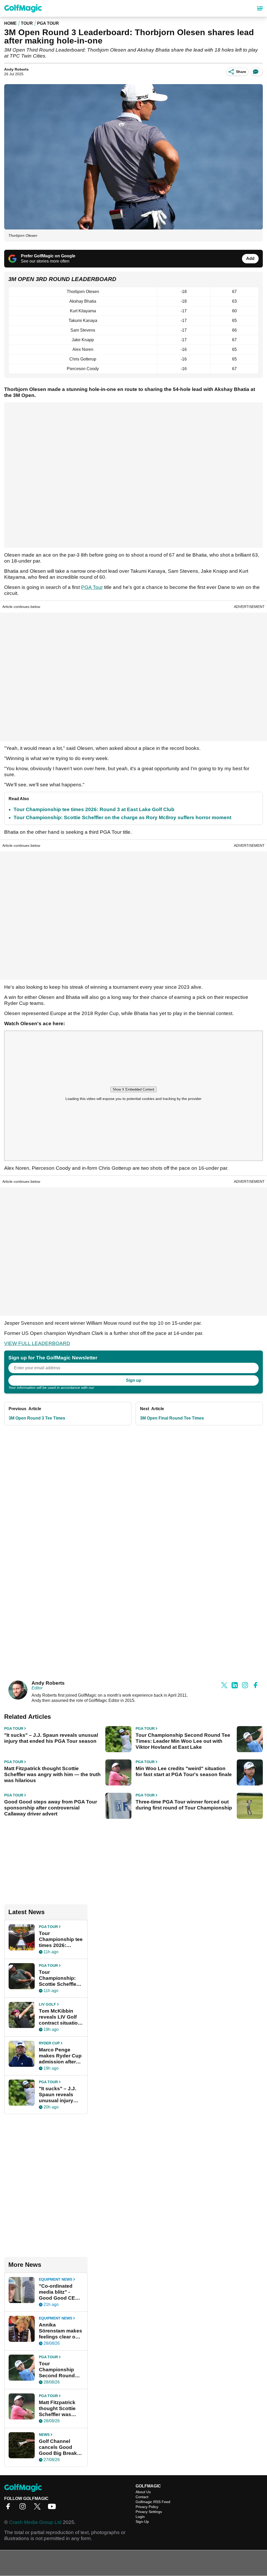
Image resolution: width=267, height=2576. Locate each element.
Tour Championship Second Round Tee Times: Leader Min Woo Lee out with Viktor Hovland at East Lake (183, 1741)
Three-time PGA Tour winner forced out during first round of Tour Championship (184, 1805)
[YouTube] (53, 2508)
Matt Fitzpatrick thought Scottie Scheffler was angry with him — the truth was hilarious (52, 1774)
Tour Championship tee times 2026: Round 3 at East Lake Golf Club (94, 809)
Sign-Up (142, 2522)
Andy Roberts (16, 69)
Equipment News (56, 2279)
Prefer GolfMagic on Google (48, 256)
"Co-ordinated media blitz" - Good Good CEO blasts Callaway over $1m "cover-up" (59, 2292)
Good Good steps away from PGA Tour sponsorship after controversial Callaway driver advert (51, 1808)
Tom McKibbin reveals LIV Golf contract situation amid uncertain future (60, 2017)
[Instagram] (24, 2508)
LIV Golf (47, 2004)
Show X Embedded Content (133, 1089)
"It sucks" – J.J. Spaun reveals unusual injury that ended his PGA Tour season (51, 1738)
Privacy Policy (106, 1387)
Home (10, 23)
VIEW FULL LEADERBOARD (37, 1343)
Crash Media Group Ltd (35, 2522)
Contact (142, 2497)
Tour (27, 23)
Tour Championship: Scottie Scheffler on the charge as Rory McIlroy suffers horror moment (122, 817)
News (44, 2435)
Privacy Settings (149, 2512)
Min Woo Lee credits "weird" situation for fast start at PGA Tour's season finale (184, 1771)
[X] (39, 2508)
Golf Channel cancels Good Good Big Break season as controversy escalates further (59, 2447)
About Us (143, 2492)
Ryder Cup (49, 2043)
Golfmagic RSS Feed (153, 2502)
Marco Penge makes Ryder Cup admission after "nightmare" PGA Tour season (60, 2056)
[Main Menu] (260, 8)
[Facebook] (9, 2508)
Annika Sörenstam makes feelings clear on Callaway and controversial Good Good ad (60, 2331)
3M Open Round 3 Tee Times (37, 1418)
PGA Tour (48, 23)
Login (140, 2517)
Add (250, 259)
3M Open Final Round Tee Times (172, 1418)
